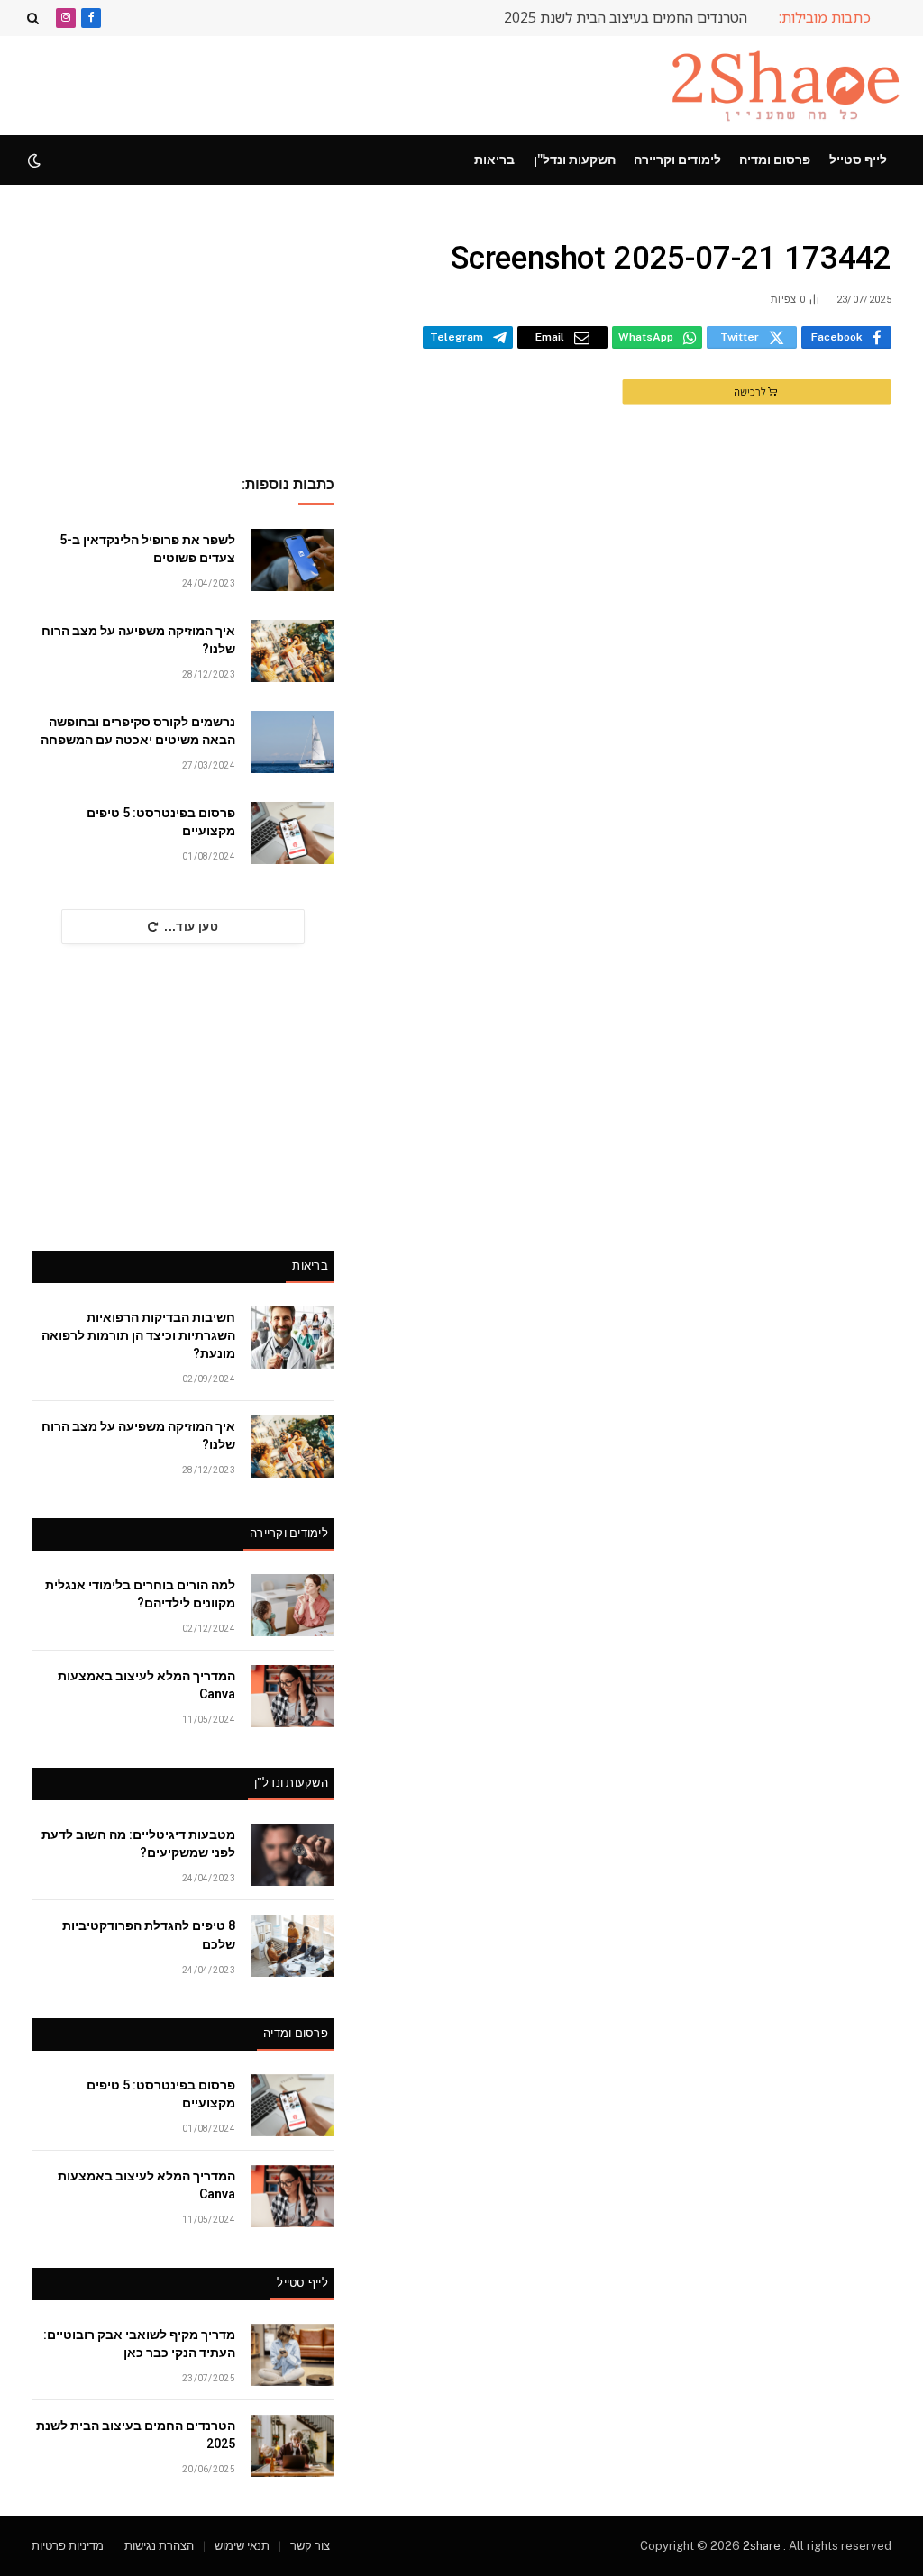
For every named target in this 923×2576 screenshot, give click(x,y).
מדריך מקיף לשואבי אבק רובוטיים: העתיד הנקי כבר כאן (139, 2344)
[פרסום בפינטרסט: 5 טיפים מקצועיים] (293, 833)
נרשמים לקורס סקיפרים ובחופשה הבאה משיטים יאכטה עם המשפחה (138, 731)
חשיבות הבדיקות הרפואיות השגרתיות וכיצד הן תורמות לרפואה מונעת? (138, 1335)
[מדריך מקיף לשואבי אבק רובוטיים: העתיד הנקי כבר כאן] (293, 2355)
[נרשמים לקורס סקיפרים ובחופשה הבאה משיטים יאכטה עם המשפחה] (293, 742)
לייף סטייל (858, 159)
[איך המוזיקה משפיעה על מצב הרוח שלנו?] (293, 651)
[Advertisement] (355, 83)
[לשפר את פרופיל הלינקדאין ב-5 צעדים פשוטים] (293, 560)
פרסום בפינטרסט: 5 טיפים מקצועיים (161, 822)
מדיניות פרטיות (68, 2546)
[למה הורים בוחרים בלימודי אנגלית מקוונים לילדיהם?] (293, 1605)
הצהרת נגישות (159, 2546)
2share (763, 2546)
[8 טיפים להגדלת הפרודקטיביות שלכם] (293, 1946)
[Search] (35, 18)
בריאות (494, 159)
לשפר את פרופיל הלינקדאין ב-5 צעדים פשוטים (147, 549)
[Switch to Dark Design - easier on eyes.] (36, 160)
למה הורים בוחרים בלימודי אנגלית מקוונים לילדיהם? (140, 1594)
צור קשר (310, 2546)
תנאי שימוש (242, 2546)
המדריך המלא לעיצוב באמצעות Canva (146, 1685)
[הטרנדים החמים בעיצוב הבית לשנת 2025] (293, 2446)
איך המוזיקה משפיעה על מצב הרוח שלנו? (138, 640)
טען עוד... (191, 927)
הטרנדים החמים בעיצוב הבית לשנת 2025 (626, 18)
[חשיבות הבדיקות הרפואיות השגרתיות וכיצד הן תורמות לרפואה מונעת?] (293, 1338)
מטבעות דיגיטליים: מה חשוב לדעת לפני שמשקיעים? (138, 1843)
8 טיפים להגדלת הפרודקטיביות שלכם (149, 1934)
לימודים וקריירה (677, 159)
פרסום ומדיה (775, 159)
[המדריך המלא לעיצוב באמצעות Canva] (293, 1696)
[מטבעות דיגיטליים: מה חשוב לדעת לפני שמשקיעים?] (293, 1855)
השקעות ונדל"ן (575, 159)
